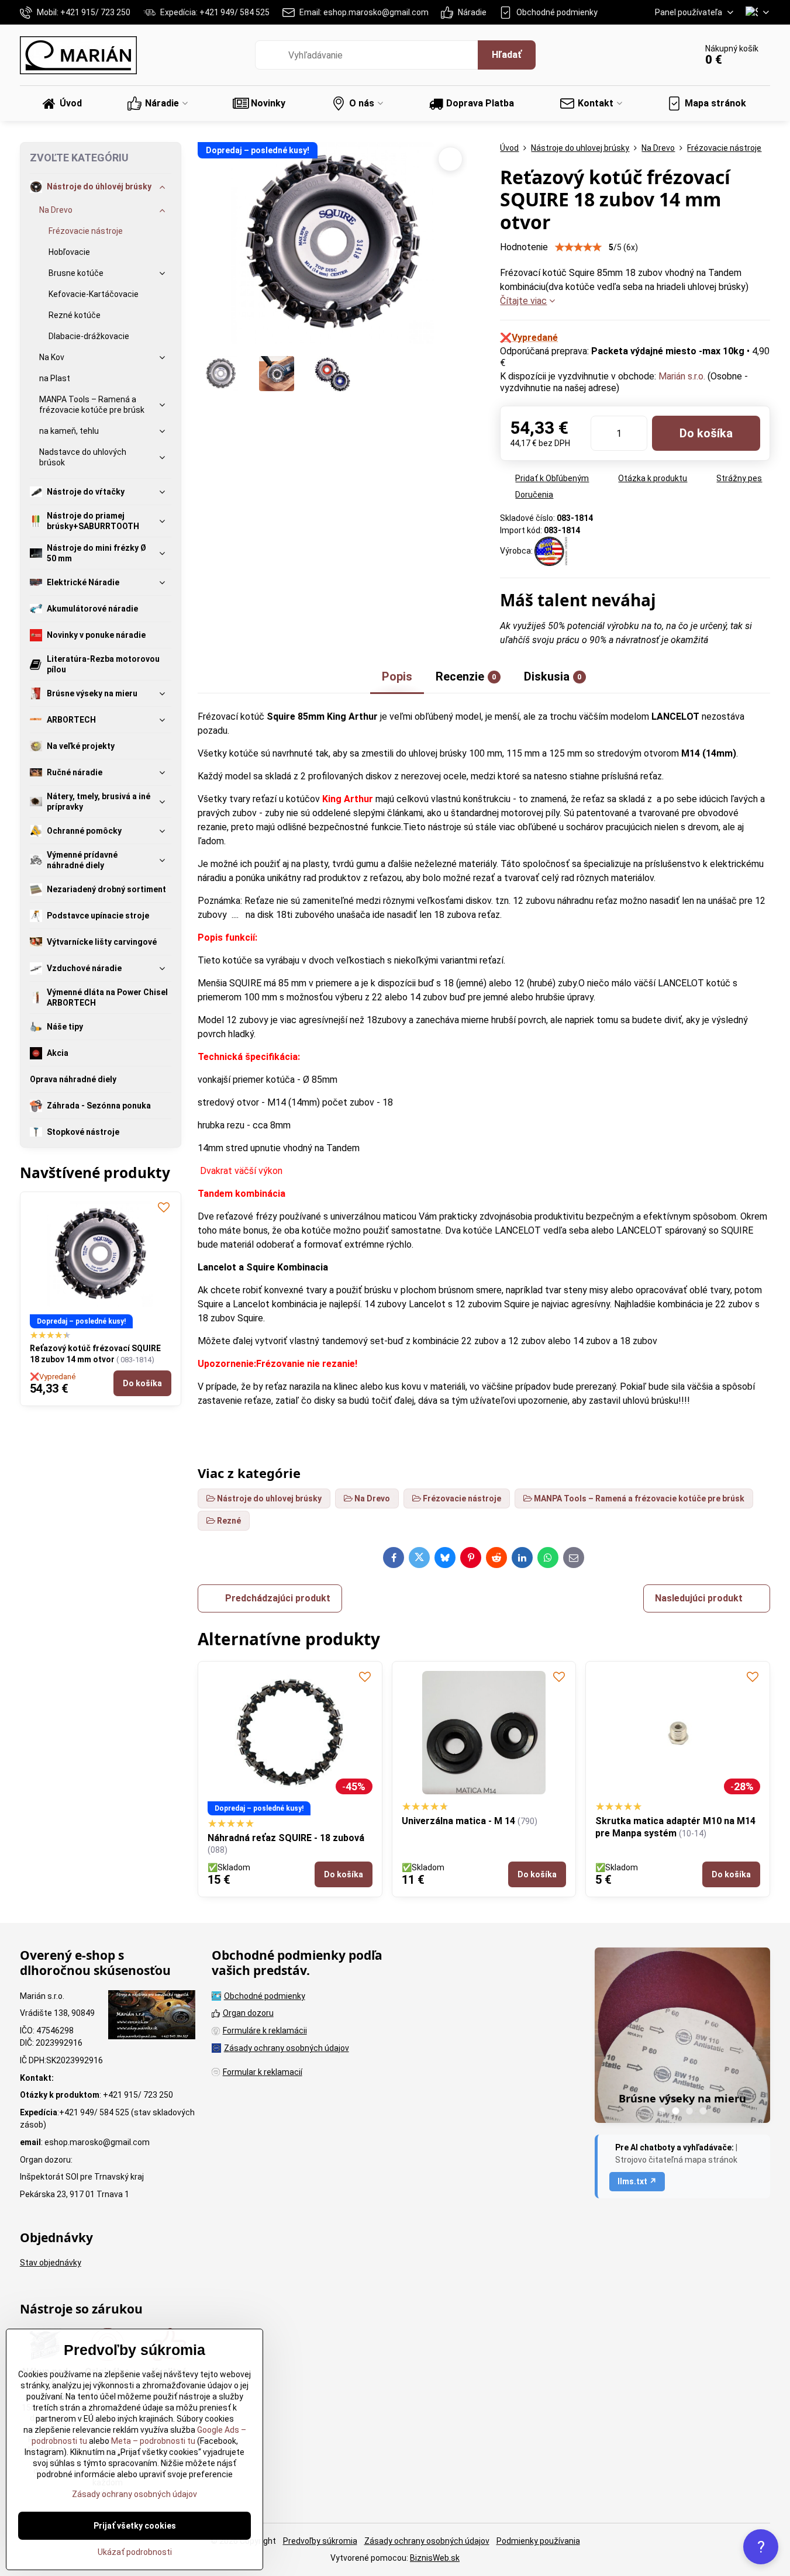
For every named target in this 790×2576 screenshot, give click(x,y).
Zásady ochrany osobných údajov (427, 2541)
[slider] (578, 247)
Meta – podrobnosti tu (152, 2441)
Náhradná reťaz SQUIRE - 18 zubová (286, 1838)
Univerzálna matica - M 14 (458, 1821)
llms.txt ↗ (637, 2181)
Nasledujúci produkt (699, 1598)
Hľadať (507, 55)
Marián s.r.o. (682, 376)
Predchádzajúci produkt (278, 1598)
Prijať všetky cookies (135, 2526)
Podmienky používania (538, 2541)
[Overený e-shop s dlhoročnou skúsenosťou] (152, 2016)
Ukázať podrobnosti (135, 2552)
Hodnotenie (524, 247)
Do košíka (706, 433)
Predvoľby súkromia (320, 2541)
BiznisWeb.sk (435, 2558)
